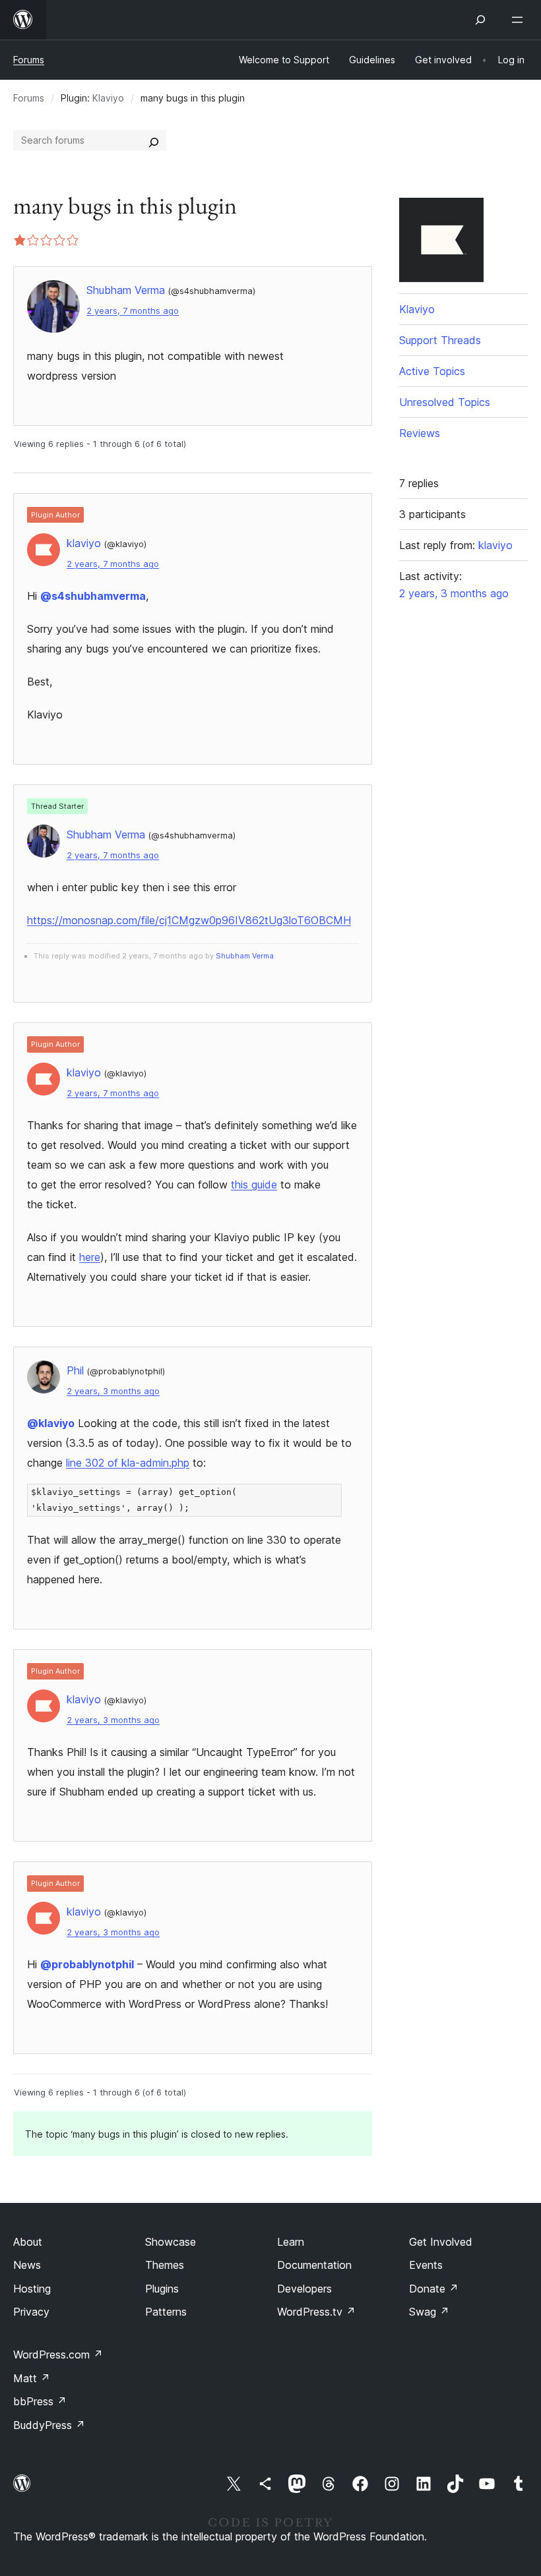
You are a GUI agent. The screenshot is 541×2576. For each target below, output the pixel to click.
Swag (429, 2312)
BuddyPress (49, 2425)
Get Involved (441, 2242)
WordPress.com (58, 2355)
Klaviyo (108, 98)
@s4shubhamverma (93, 596)
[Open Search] (480, 20)
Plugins (162, 2289)
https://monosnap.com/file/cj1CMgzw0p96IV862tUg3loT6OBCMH (189, 920)
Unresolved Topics (445, 402)
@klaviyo (51, 1423)
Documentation (314, 2265)
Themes (165, 2265)
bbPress (40, 2401)
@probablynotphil (87, 1964)
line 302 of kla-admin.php (128, 1463)
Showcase (171, 2242)
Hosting (32, 2289)
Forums (29, 60)
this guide (254, 1185)
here (90, 1257)
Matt (32, 2378)
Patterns (166, 2312)
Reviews (420, 433)
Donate (434, 2289)
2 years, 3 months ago (113, 1391)
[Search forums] (154, 140)
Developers (304, 2289)
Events (426, 2265)
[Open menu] (520, 20)
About (28, 2242)
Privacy (31, 2312)
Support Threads (440, 340)
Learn (291, 2242)
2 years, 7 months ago (133, 311)
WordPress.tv (316, 2312)
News (27, 2265)
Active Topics (432, 371)
